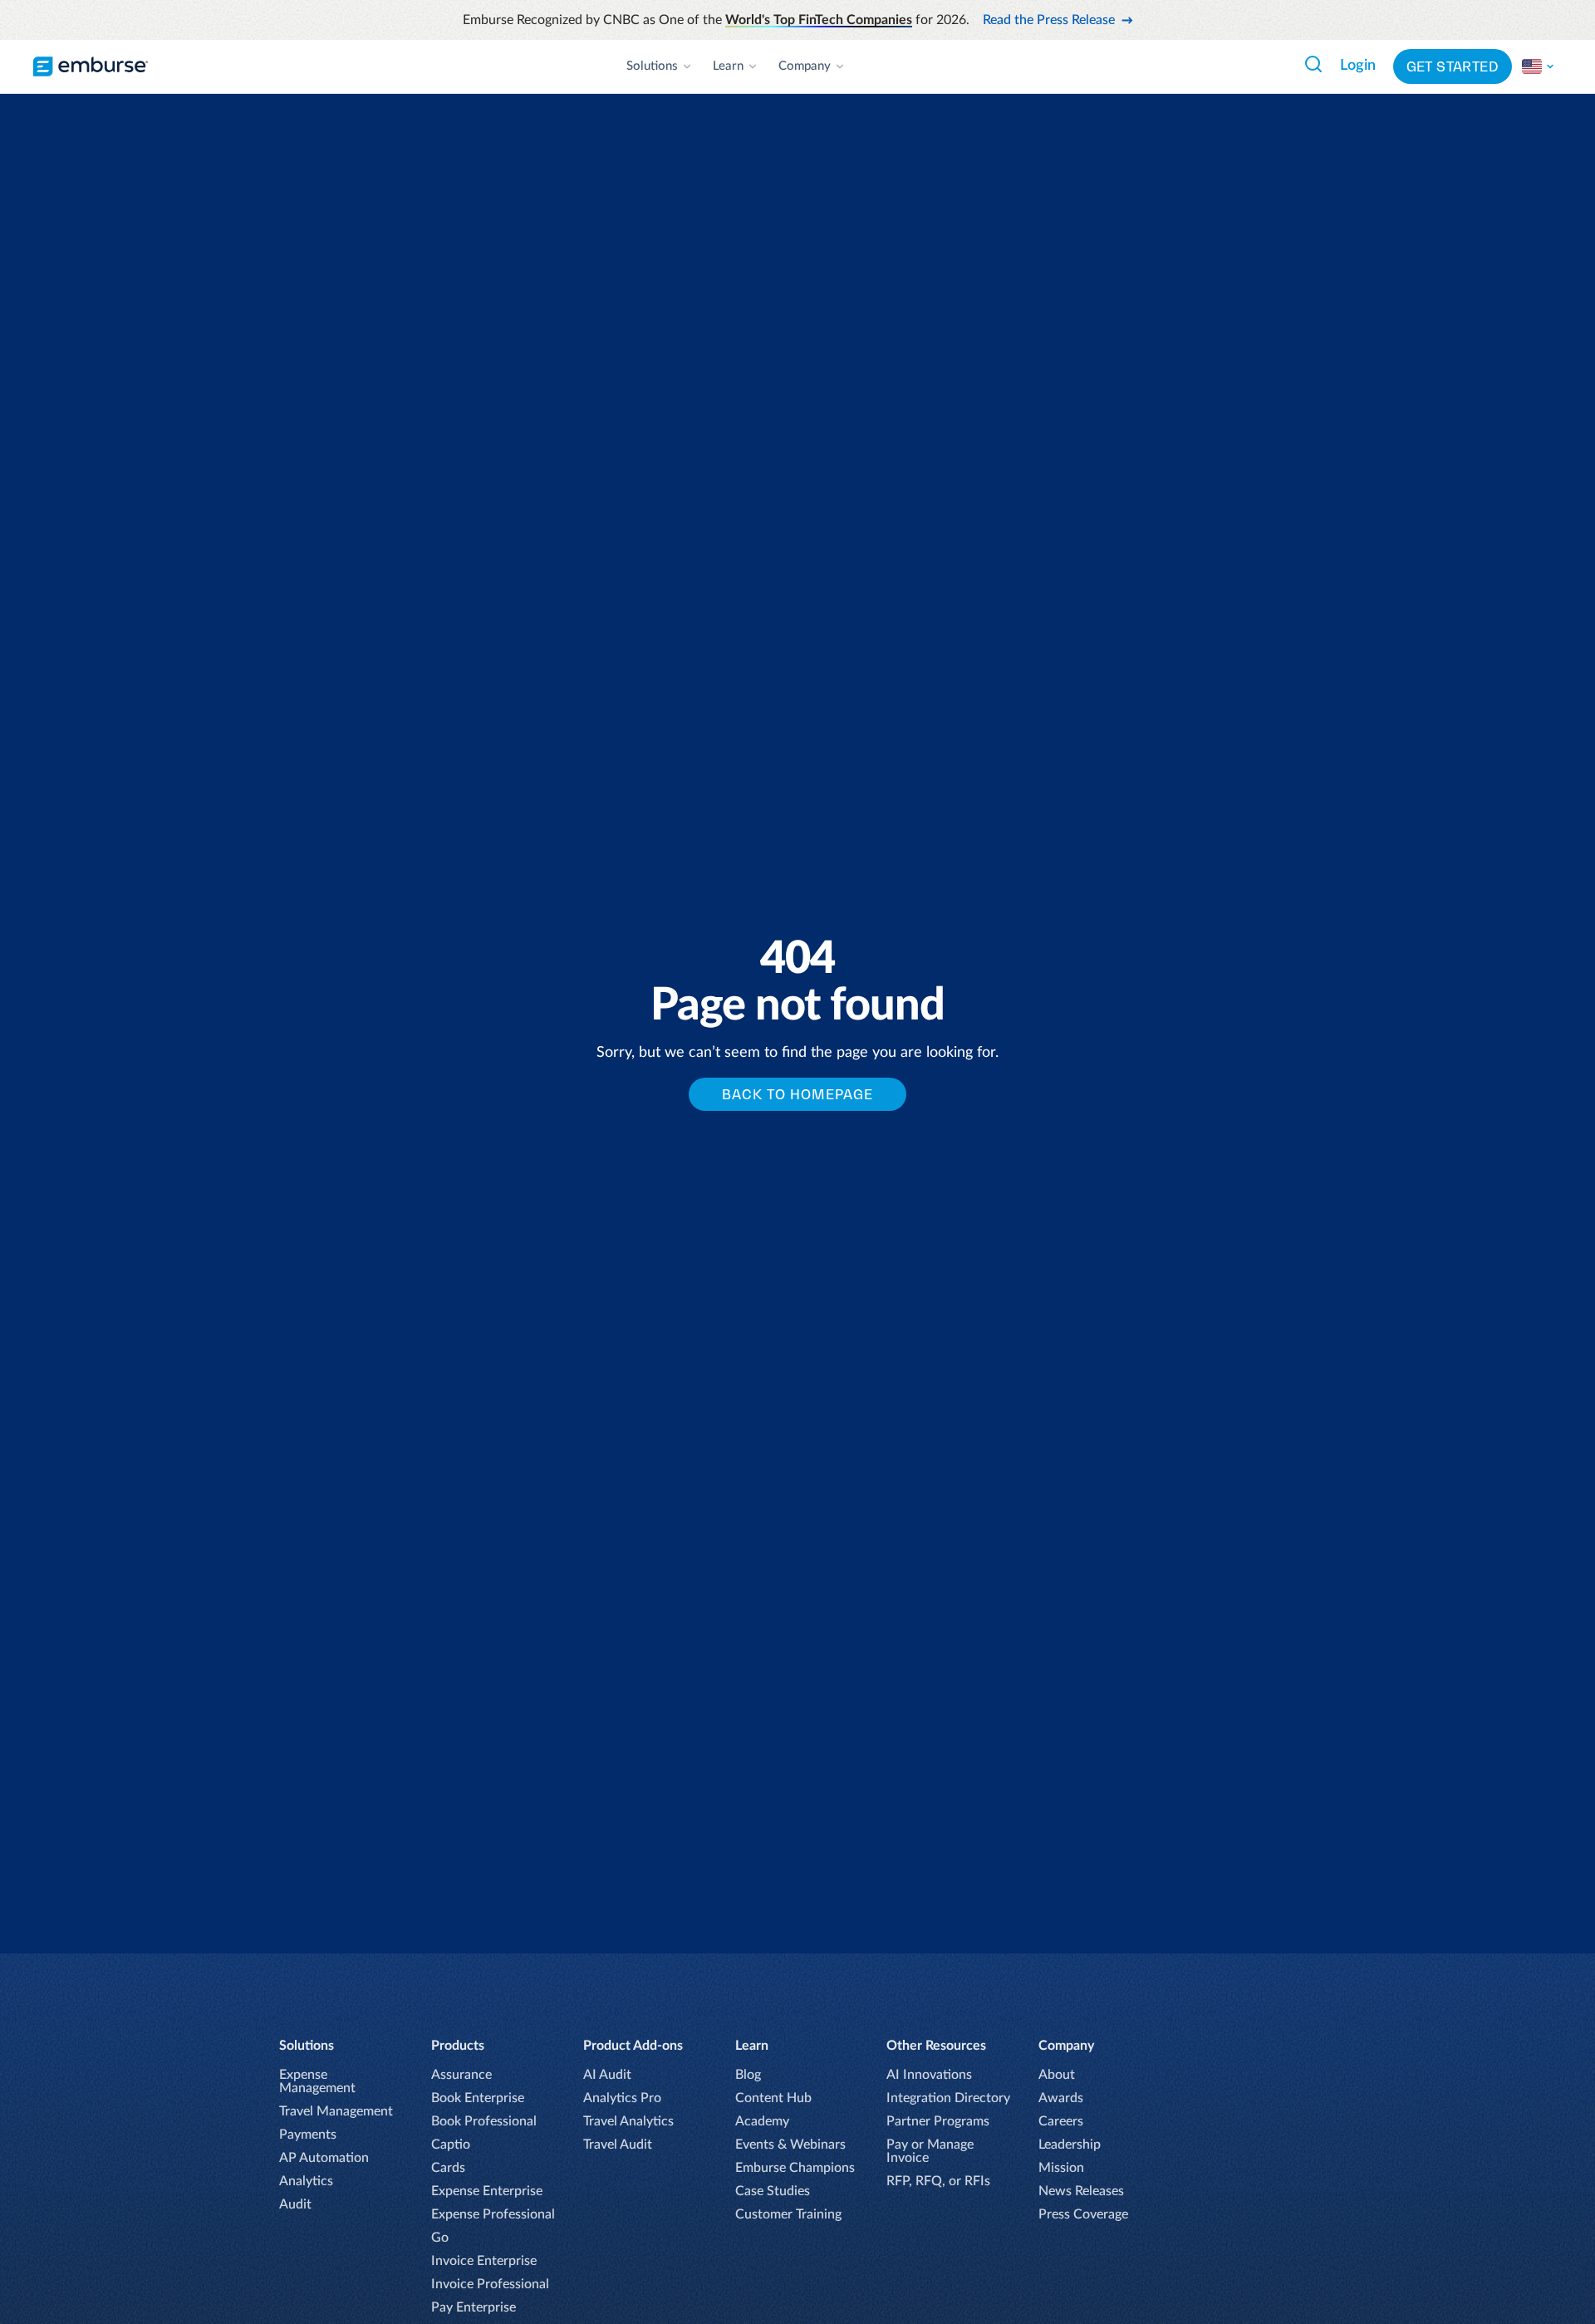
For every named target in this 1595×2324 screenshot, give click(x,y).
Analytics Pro (622, 2098)
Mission (1061, 2168)
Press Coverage (1083, 2214)
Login (1358, 66)
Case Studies (773, 2191)
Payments (308, 2135)
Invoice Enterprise (484, 2261)
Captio (451, 2145)
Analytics (306, 2181)
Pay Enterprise (474, 2307)
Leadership (1070, 2145)
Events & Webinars (790, 2145)
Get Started (1453, 66)
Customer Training (788, 2214)
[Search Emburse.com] (1313, 64)
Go (440, 2238)
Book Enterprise (478, 2098)
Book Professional (484, 2121)
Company (805, 66)
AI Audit (607, 2075)
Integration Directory (948, 2098)
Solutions (652, 66)
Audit (295, 2204)
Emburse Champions (795, 2168)
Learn (728, 66)
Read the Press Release (1049, 20)
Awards (1061, 2098)
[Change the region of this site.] (1539, 66)
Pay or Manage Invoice (930, 2151)
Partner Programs (938, 2121)
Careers (1061, 2121)
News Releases (1081, 2191)
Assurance (461, 2075)
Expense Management (317, 2081)
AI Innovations (929, 2075)
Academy (762, 2121)
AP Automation (324, 2158)
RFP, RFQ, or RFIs (938, 2181)
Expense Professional (493, 2214)
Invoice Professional (490, 2284)
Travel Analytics (628, 2121)
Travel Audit (618, 2145)
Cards (448, 2168)
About (1057, 2075)
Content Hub (773, 2098)
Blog (748, 2075)
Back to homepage (797, 1094)
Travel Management (336, 2111)
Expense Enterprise (487, 2191)
